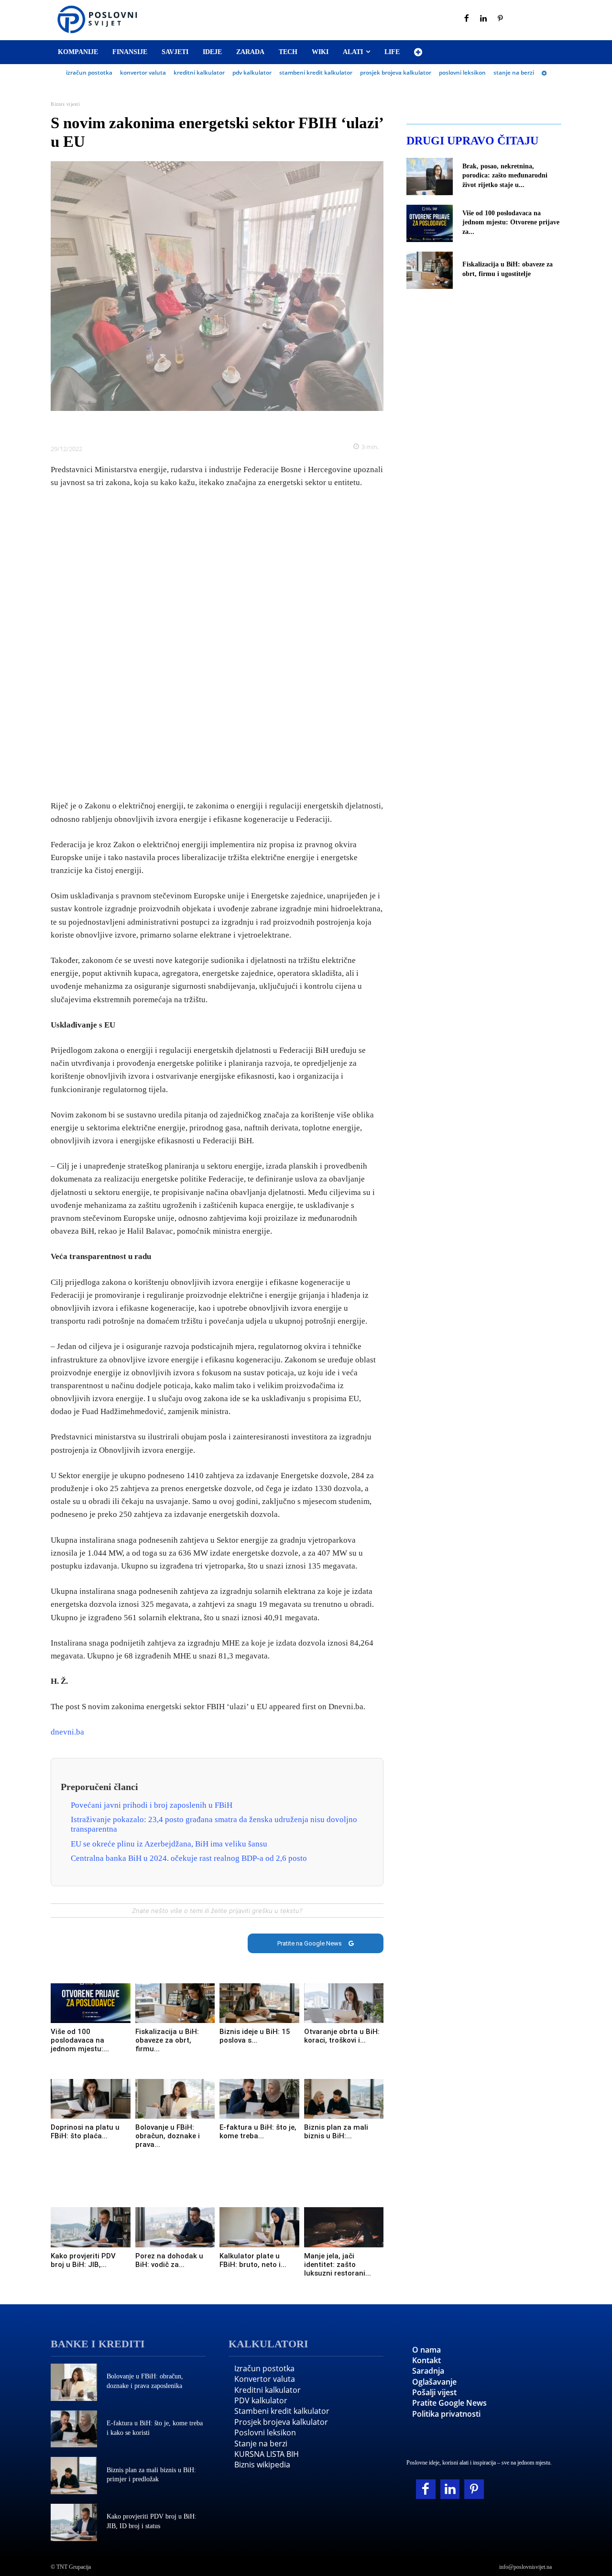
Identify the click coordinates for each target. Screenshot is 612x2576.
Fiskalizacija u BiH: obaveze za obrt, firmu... (167, 2040)
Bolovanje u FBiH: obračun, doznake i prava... (168, 2136)
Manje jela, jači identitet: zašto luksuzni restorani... (338, 2265)
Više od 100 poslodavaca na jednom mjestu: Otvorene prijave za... (511, 222)
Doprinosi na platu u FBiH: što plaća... (85, 2132)
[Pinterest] (501, 19)
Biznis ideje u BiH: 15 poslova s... (255, 2036)
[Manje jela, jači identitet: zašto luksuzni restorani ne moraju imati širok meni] (344, 2227)
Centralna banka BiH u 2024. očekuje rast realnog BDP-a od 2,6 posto (189, 1858)
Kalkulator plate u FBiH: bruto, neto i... (253, 2260)
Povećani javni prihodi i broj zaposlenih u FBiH (152, 1805)
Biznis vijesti (65, 104)
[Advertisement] (217, 645)
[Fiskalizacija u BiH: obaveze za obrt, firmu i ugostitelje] (175, 2003)
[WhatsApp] (228, 425)
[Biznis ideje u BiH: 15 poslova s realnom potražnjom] (259, 2003)
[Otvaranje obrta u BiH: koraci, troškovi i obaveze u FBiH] (344, 2003)
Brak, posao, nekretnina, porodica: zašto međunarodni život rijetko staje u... (505, 176)
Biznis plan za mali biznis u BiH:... (336, 2132)
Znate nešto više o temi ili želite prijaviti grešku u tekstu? (217, 1911)
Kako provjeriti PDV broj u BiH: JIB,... (83, 2260)
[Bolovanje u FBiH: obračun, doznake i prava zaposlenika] (175, 2099)
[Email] (272, 425)
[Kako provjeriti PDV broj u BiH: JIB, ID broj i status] (91, 2227)
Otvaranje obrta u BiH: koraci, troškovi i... (342, 2036)
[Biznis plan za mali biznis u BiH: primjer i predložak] (344, 2099)
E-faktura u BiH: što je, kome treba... (258, 2132)
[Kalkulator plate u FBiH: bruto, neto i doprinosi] (259, 2227)
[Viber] (250, 425)
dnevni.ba (67, 1732)
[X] (184, 425)
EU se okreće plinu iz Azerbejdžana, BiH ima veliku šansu (169, 1844)
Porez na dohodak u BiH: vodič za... (169, 2260)
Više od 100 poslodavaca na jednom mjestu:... (80, 2040)
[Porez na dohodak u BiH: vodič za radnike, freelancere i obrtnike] (175, 2227)
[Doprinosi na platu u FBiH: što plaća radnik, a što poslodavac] (91, 2099)
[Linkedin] (484, 19)
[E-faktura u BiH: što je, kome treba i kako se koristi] (259, 2099)
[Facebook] (467, 19)
